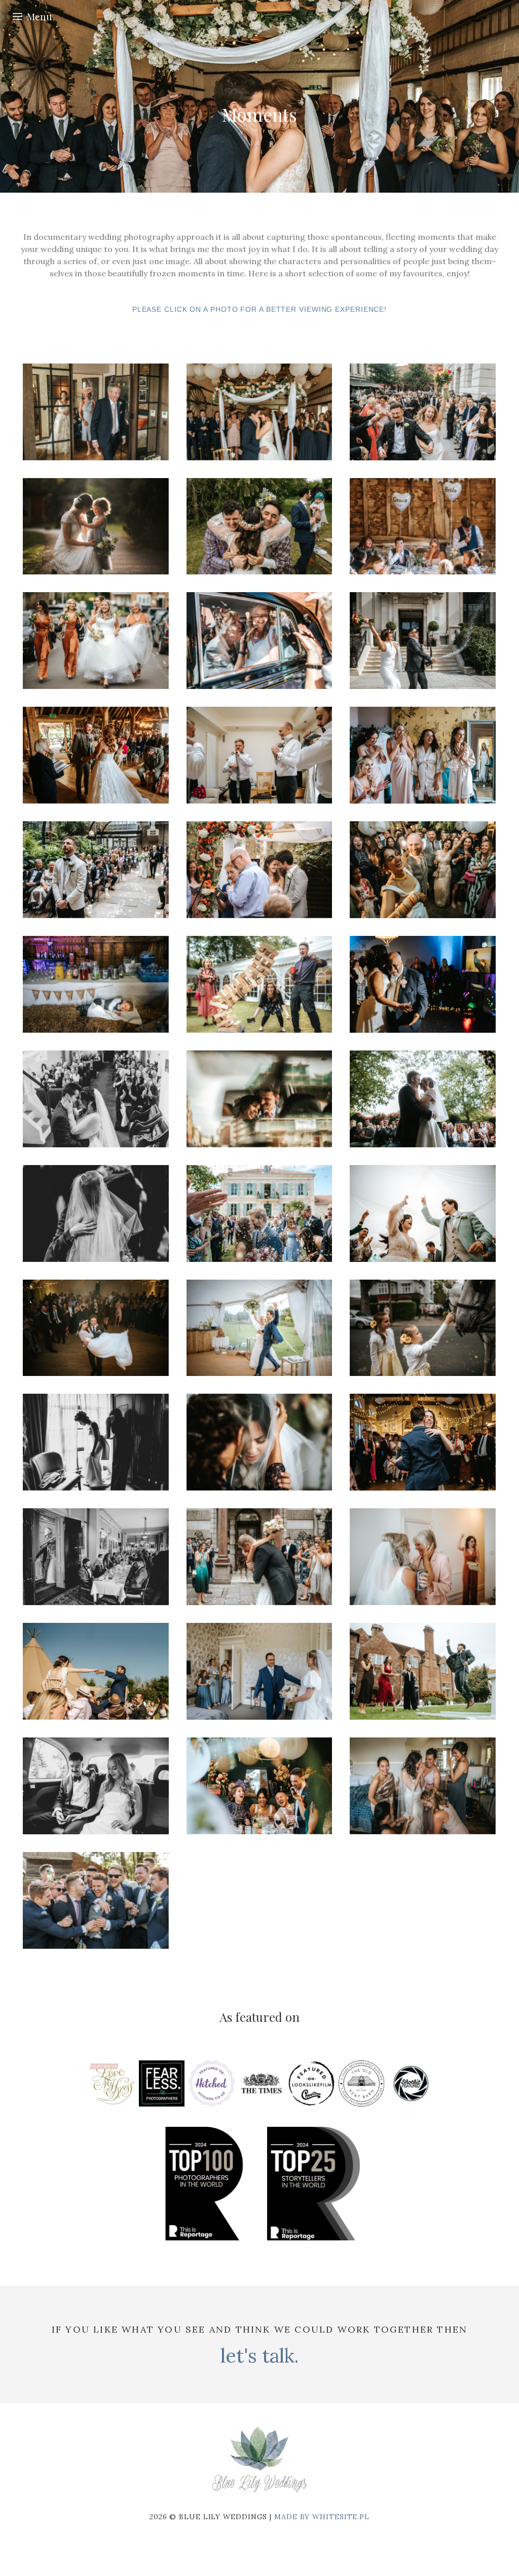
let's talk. (259, 2355)
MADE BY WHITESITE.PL (322, 2517)
